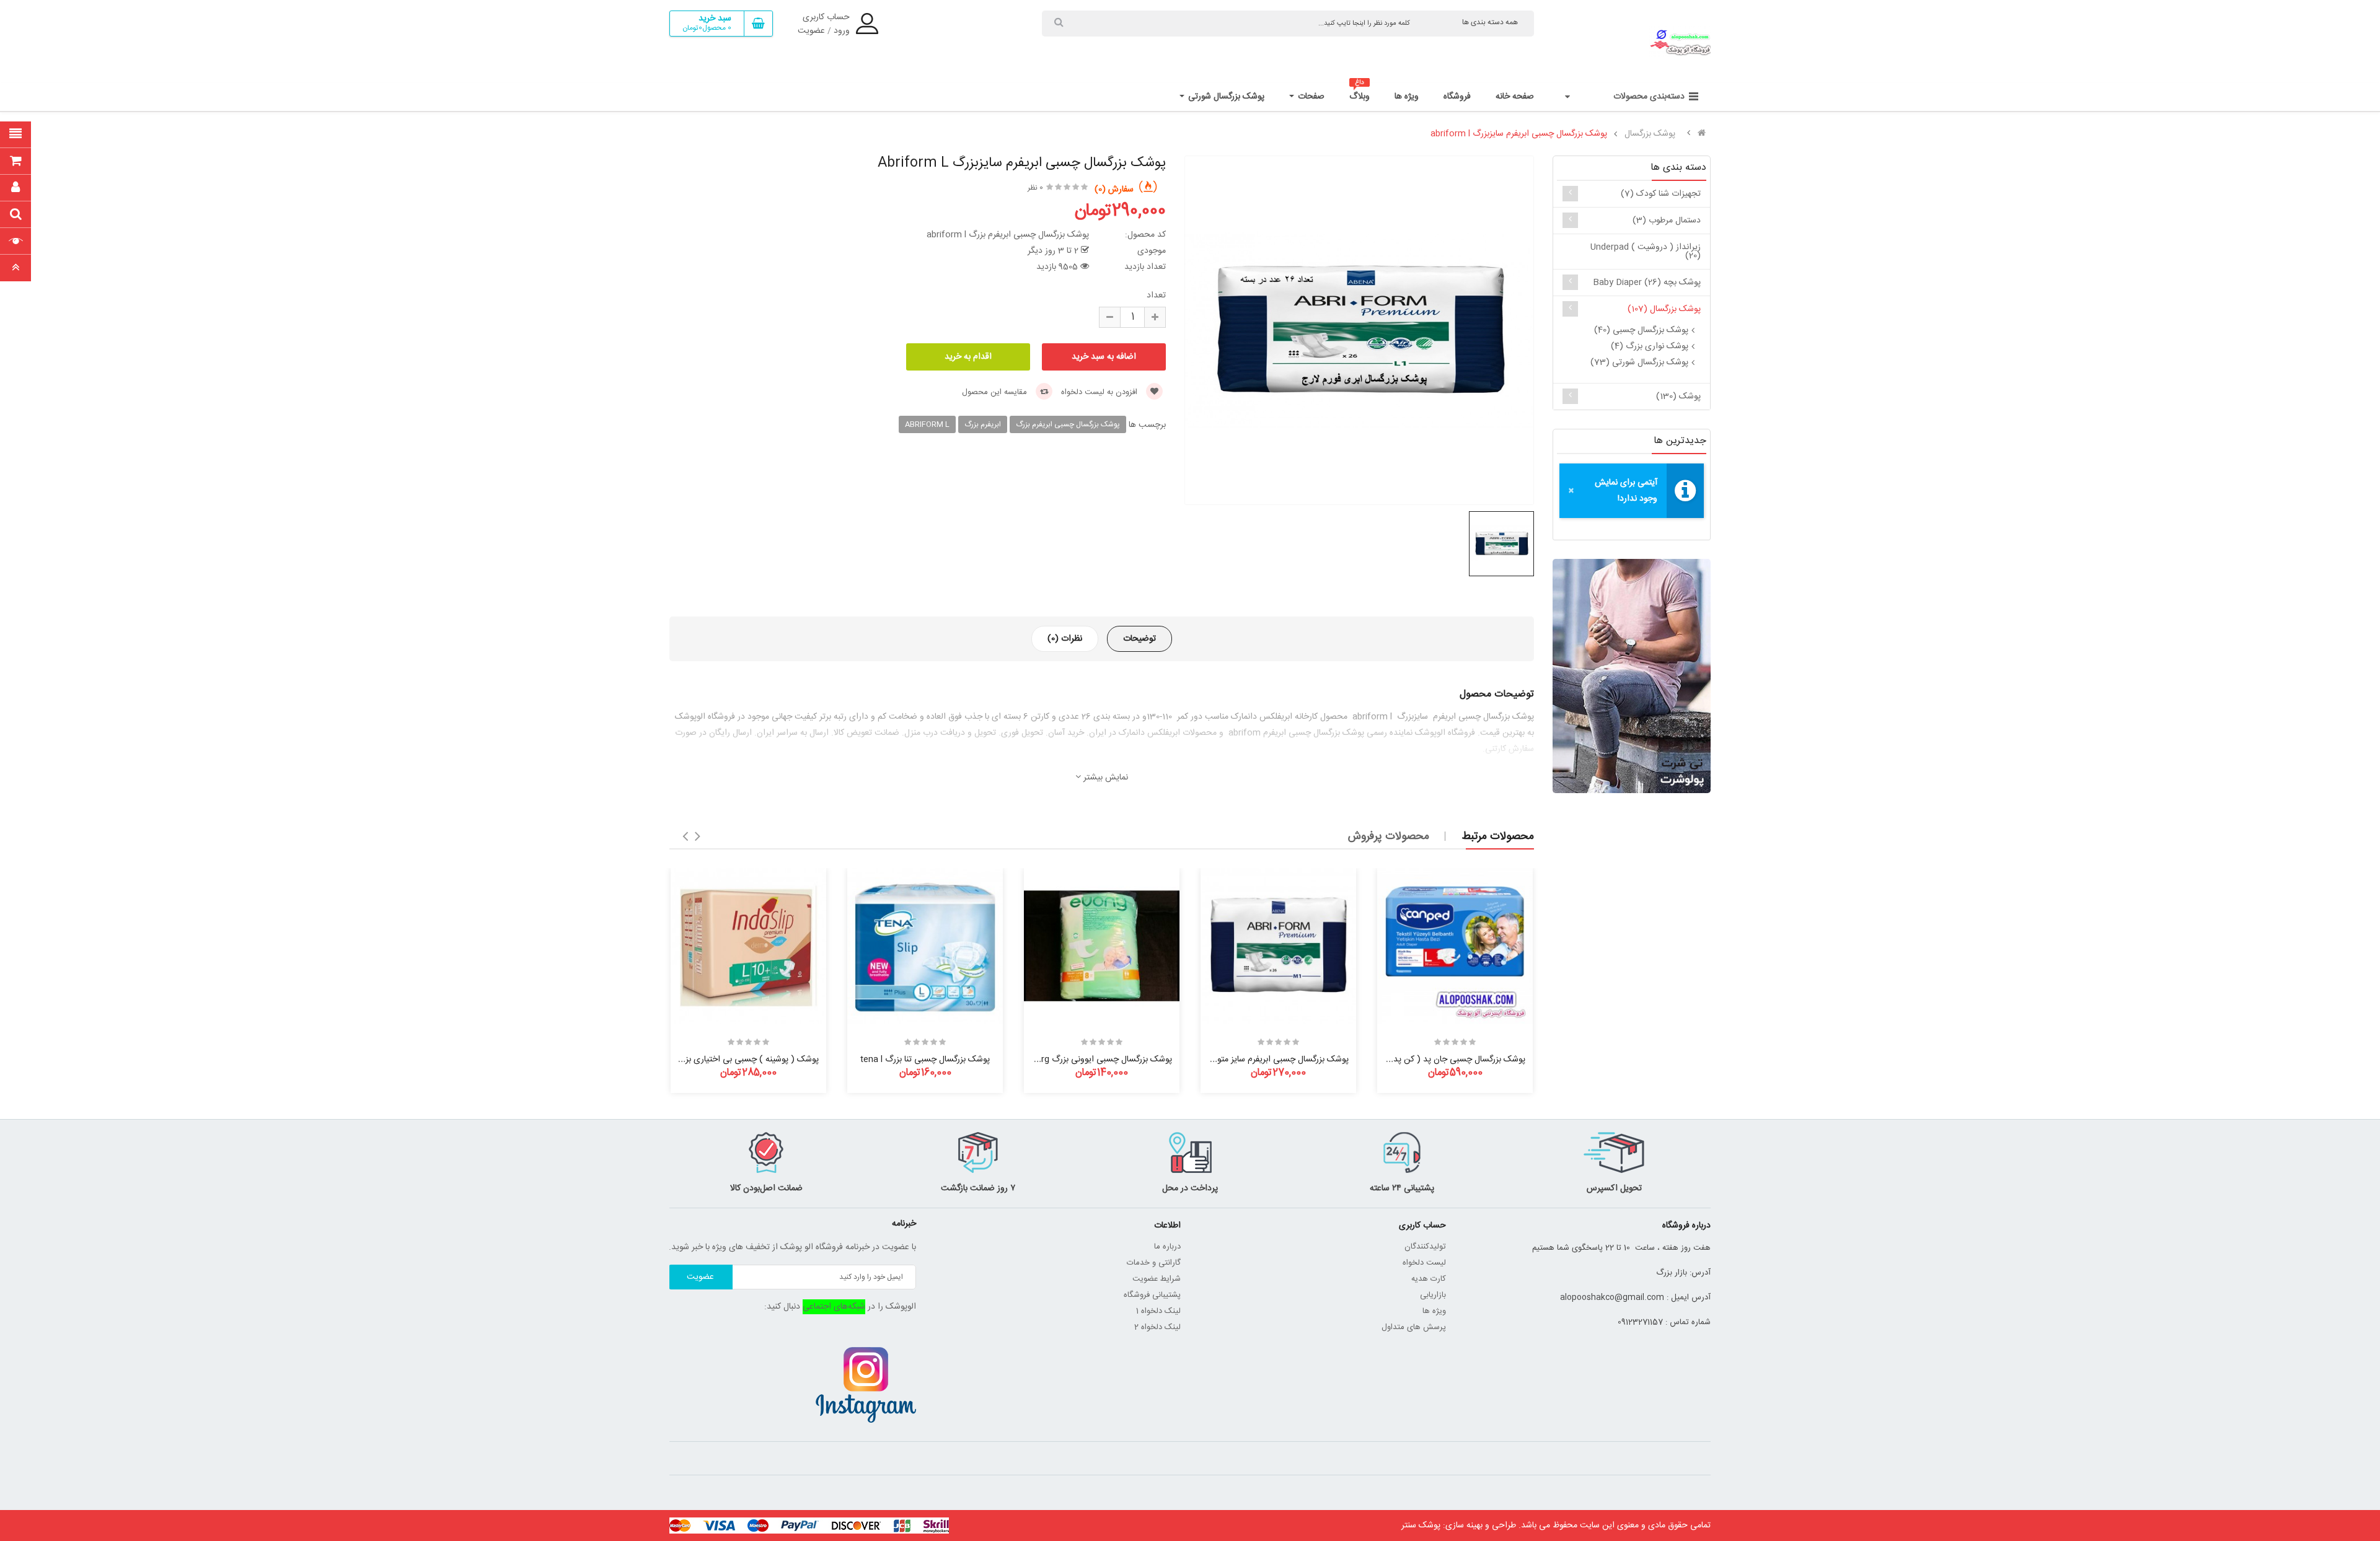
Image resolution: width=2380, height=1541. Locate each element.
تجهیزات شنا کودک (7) (1661, 194)
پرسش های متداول (1414, 1327)
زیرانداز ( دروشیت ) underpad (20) (1646, 252)
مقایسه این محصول (996, 392)
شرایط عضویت (1157, 1279)
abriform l (927, 424)
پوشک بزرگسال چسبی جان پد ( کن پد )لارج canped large (1421, 1060)
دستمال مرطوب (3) (1667, 221)
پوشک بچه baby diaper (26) (1647, 283)
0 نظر (1035, 188)
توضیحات (1139, 639)
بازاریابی (1433, 1295)
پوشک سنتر (1421, 1526)
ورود (842, 31)
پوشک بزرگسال (1650, 134)
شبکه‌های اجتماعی (834, 1307)
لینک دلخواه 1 (1158, 1311)
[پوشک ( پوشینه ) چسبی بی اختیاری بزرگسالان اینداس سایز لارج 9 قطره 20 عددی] (748, 946)
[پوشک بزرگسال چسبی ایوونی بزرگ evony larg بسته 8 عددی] (1102, 946)
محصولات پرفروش (1389, 836)
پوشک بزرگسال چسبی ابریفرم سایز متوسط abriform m (1252, 1060)
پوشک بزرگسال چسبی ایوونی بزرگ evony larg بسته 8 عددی (1064, 1060)
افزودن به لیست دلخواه (1100, 392)
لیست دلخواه (1424, 1263)
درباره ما (1167, 1247)
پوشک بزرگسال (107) (1664, 309)
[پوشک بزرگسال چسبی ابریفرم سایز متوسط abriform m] (1278, 946)
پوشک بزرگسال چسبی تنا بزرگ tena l (925, 1060)
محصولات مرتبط (1498, 836)
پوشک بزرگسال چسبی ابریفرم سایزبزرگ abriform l (1519, 134)
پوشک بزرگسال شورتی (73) (1639, 362)
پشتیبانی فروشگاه (1152, 1295)
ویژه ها (1434, 1311)
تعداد (1156, 296)
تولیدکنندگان (1425, 1247)
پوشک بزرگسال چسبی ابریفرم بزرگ (1068, 424)
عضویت (811, 31)
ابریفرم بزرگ (983, 424)
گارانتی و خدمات (1154, 1263)
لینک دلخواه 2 (1157, 1327)
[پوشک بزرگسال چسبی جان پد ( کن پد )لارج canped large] (1455, 946)
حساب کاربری (826, 17)
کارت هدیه (1429, 1279)
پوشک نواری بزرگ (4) (1650, 346)
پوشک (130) (1678, 397)
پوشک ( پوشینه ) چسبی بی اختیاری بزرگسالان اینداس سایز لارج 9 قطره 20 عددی (678, 1060)
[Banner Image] (1632, 676)
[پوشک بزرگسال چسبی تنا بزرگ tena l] (925, 946)
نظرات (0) (1065, 639)
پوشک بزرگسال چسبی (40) (1641, 330)
